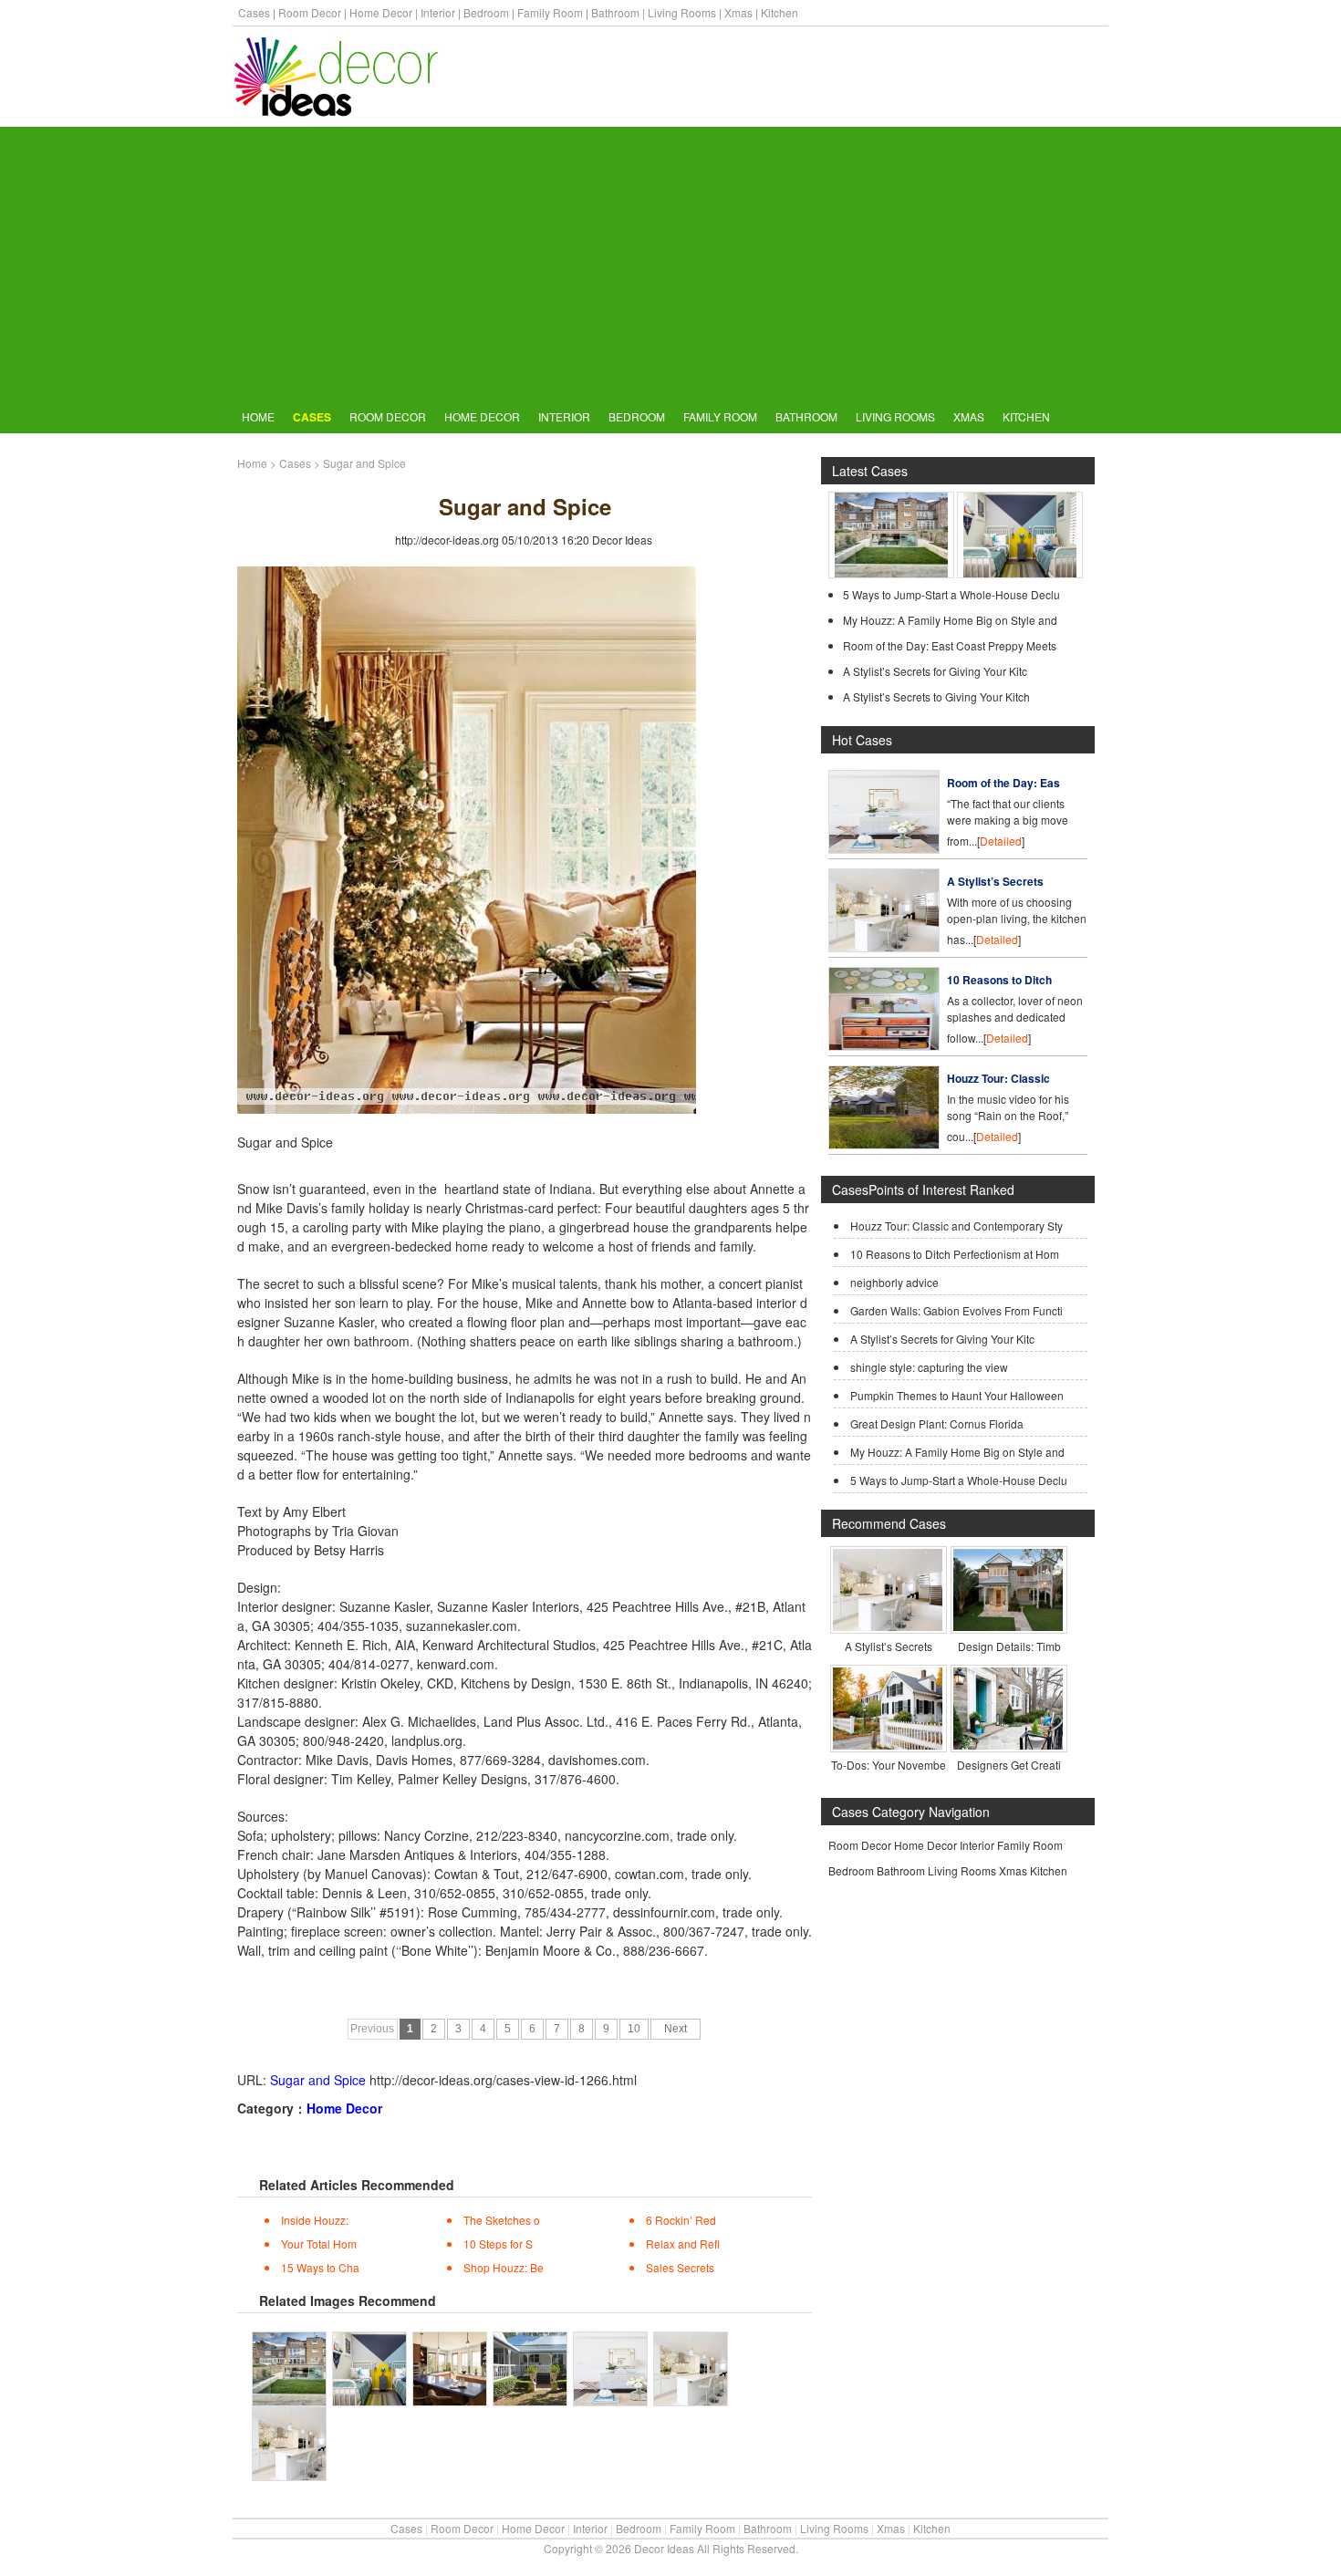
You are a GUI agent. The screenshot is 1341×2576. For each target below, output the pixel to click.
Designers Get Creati (1009, 1765)
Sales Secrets (680, 2267)
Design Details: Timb (1009, 1646)
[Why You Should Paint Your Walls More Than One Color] (1020, 573)
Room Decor (310, 12)
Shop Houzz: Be (504, 2267)
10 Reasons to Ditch (999, 980)
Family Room (550, 12)
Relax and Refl (683, 2244)
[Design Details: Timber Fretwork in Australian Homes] (1008, 1626)
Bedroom (486, 12)
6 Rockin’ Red (681, 2220)
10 (634, 2029)
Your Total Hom (319, 2244)
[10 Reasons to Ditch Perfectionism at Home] (884, 1046)
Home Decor (381, 12)
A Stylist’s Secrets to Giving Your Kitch (936, 696)
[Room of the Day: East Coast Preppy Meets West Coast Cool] (884, 849)
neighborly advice (894, 1282)
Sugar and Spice (318, 2080)
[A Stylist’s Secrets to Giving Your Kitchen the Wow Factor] (888, 1626)
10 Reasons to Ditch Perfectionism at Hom (955, 1254)
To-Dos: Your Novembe (889, 1765)
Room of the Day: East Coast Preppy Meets (950, 645)
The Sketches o (502, 2220)
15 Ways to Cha (320, 2267)
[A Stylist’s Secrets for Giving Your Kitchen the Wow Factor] (884, 947)
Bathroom (615, 12)
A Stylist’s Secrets (995, 881)
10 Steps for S (498, 2244)
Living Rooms (682, 12)
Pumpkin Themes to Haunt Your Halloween (957, 1395)
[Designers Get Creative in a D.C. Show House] (1008, 1745)
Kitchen (780, 12)
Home (258, 416)
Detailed (1001, 841)
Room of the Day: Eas (1003, 783)
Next (676, 2029)
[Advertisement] (670, 264)
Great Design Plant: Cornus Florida (937, 1423)
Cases (254, 12)
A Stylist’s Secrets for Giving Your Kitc (935, 671)
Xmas (738, 12)
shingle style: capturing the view (929, 1367)
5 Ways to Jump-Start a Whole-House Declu (951, 594)
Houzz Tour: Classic (998, 1078)
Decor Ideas (622, 540)
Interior (438, 12)
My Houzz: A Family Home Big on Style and (950, 620)
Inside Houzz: (315, 2220)
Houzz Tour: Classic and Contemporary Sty (956, 1226)
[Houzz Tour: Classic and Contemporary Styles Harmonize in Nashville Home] (884, 1144)
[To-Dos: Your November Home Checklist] (888, 1745)
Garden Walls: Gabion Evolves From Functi (956, 1310)
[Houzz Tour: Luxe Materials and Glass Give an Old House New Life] (891, 573)
